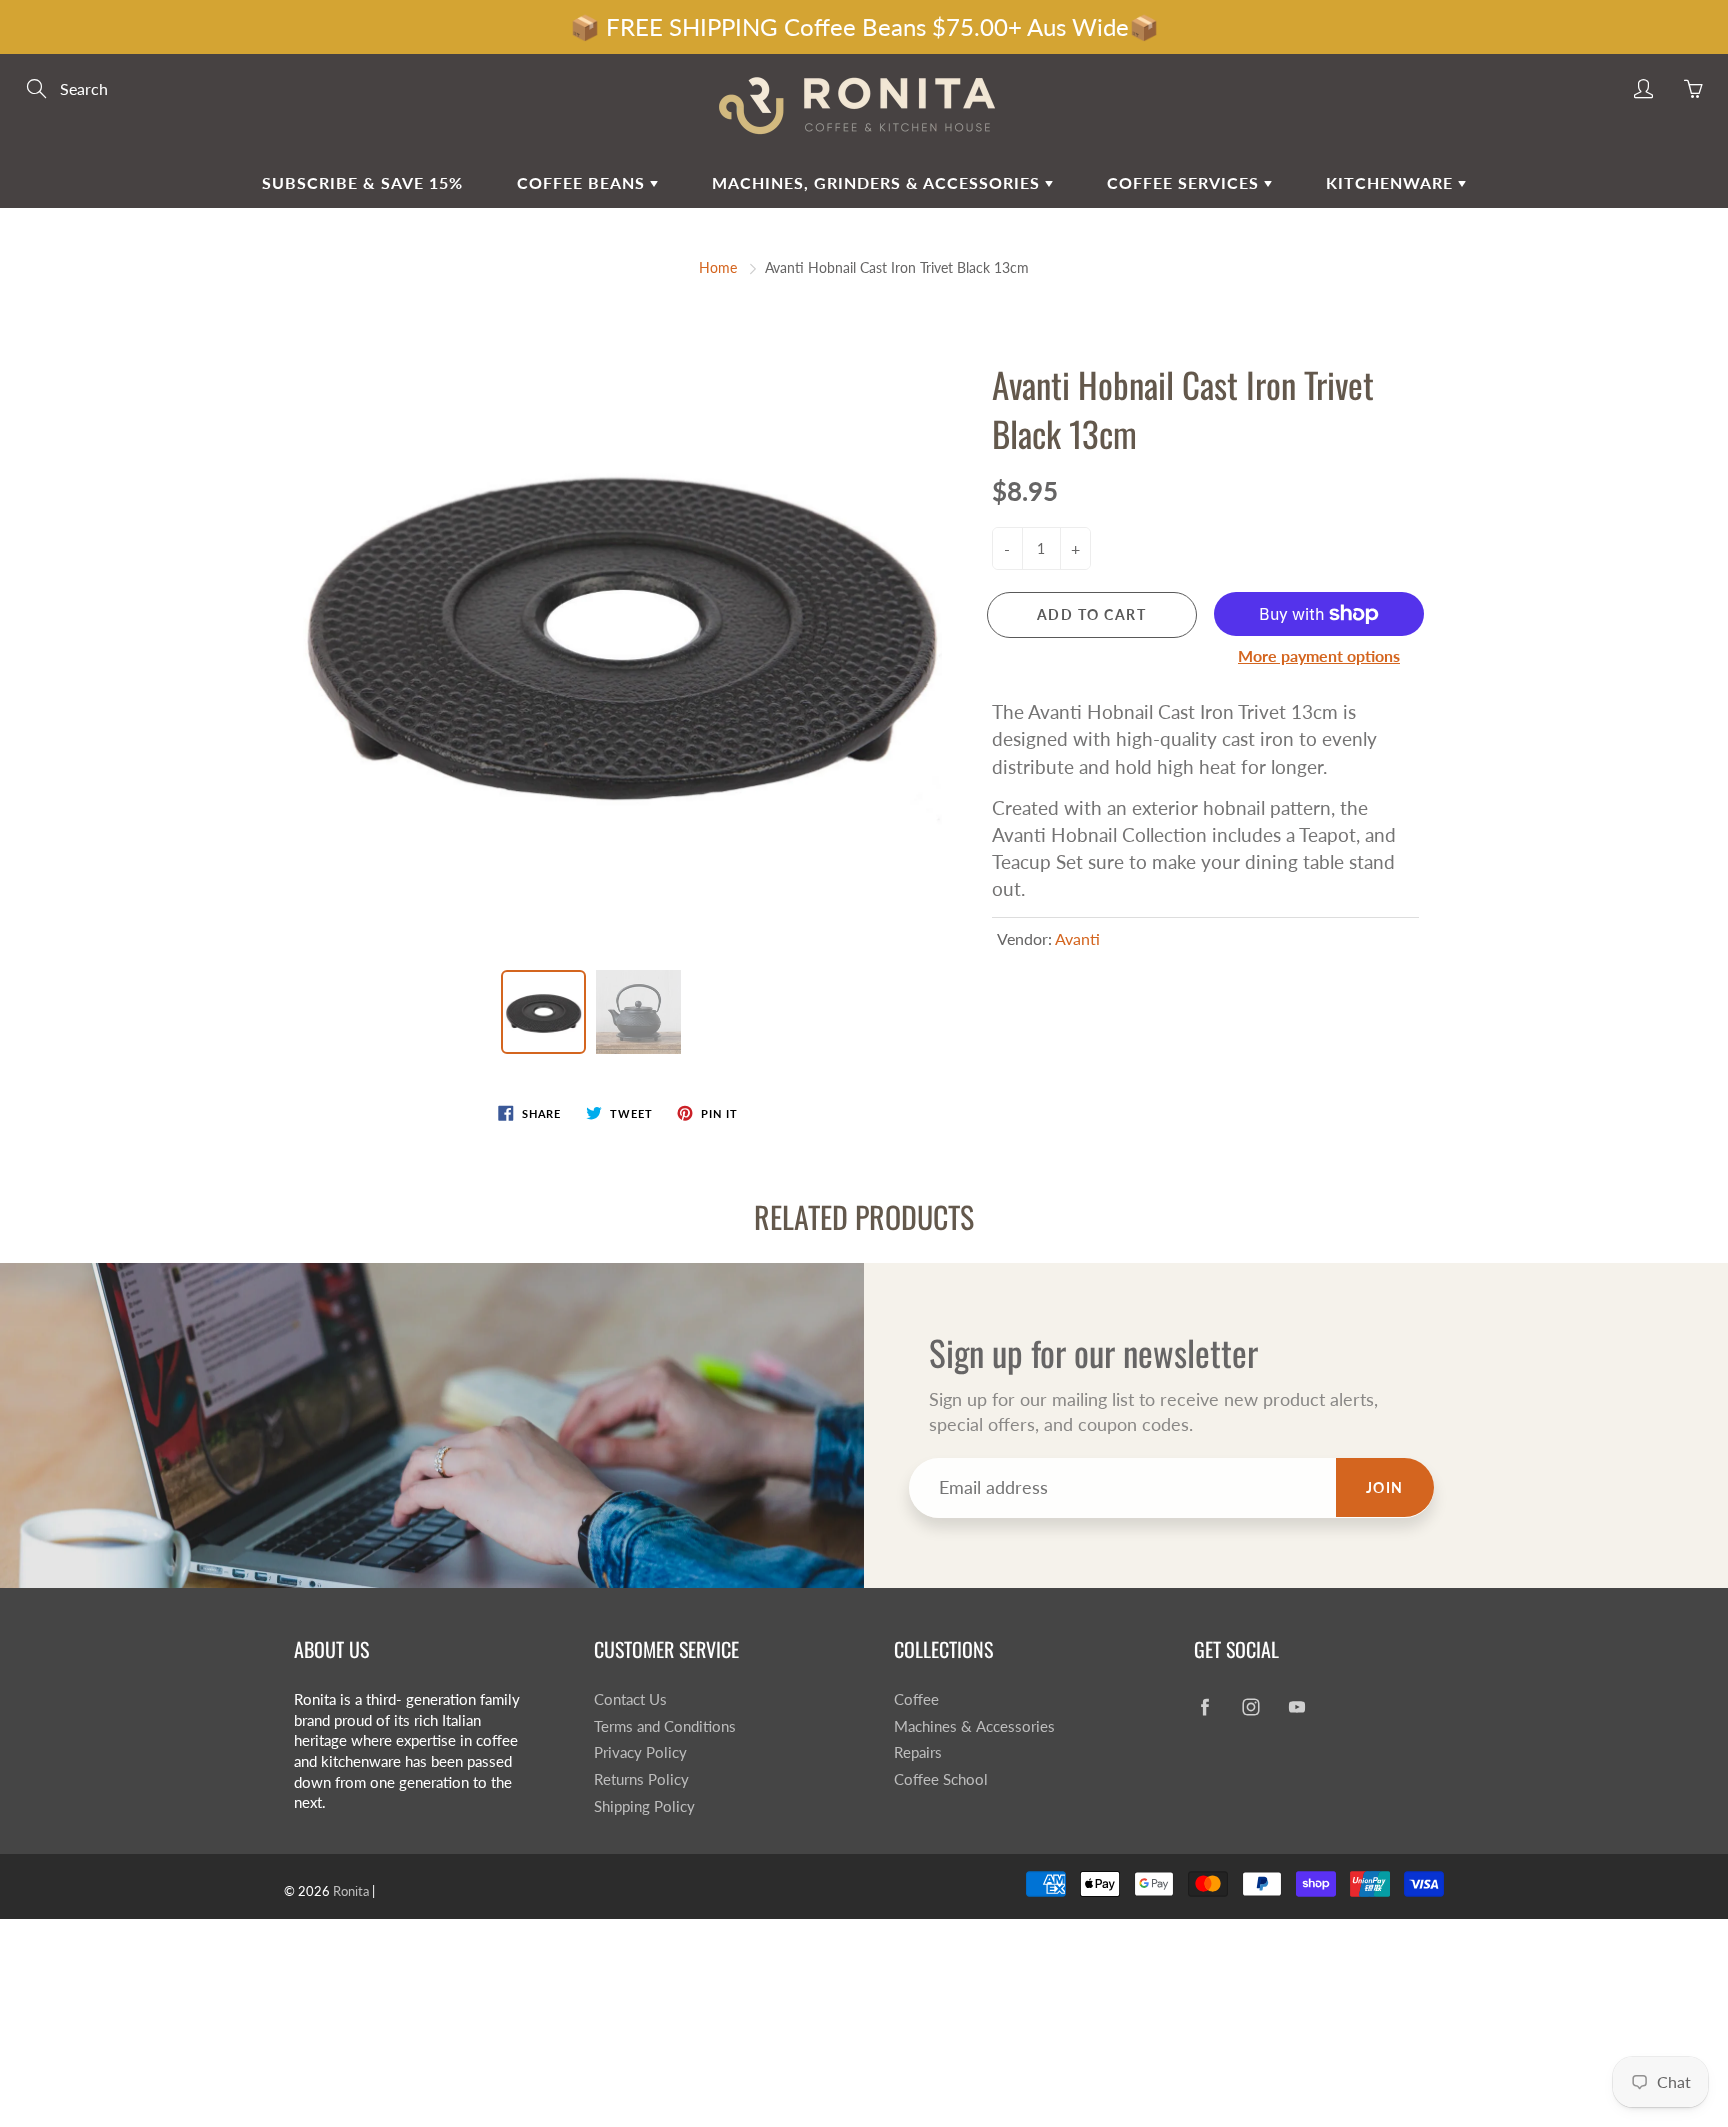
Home (718, 267)
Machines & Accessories (974, 1726)
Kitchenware (1392, 182)
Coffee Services (1185, 182)
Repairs (918, 1752)
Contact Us (630, 1699)
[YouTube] (1296, 1707)
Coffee (916, 1699)
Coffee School (941, 1779)
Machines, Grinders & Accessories (878, 182)
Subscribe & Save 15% (362, 182)
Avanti (1077, 938)
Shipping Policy (644, 1806)
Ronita (351, 1891)
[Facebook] (1204, 1707)
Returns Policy (641, 1779)
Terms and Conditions (665, 1726)
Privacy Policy (640, 1752)
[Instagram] (1250, 1707)
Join (1385, 1487)
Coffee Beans (583, 182)
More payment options (1319, 655)
